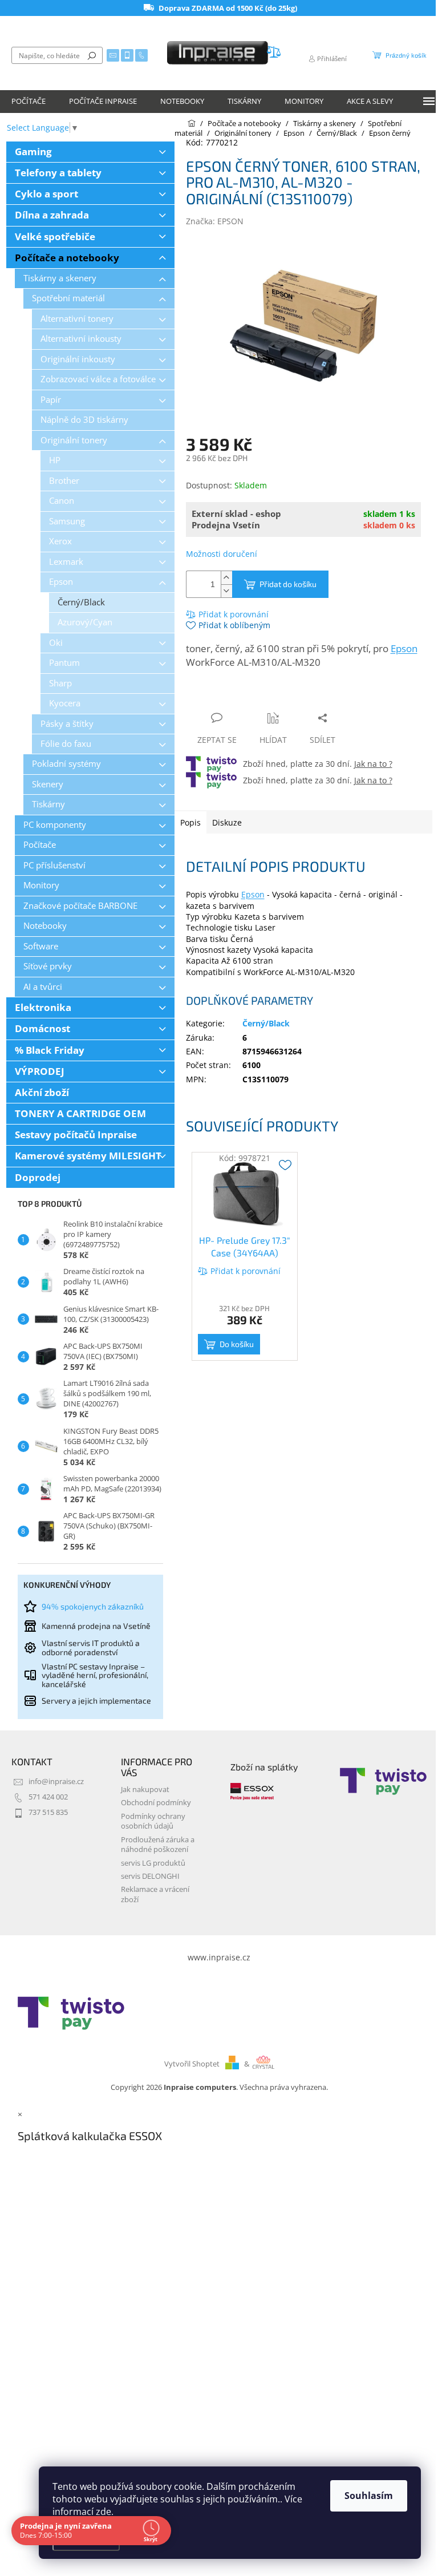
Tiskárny (48, 804)
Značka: (215, 221)
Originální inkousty (78, 359)
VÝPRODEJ (40, 1071)
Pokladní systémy (66, 764)
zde (104, 2512)
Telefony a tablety (58, 173)
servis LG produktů (153, 1863)
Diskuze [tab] (227, 822)
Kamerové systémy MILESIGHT (88, 1156)
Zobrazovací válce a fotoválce (98, 379)
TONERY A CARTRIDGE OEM (80, 1113)
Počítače (40, 845)
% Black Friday (50, 1050)
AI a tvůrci (43, 987)
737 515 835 (48, 1812)
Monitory (41, 885)
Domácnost (42, 1028)
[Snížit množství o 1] (226, 591)
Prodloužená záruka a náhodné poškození (158, 1845)
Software (41, 946)
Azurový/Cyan (85, 622)
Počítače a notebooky (67, 258)
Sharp (60, 683)
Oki (56, 643)
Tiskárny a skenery (60, 278)
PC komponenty (55, 825)
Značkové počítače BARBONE (80, 906)
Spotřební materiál (68, 298)
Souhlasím (369, 2496)
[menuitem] (29, 102)
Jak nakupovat (145, 1790)
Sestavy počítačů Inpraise (76, 1135)
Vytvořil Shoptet (192, 2064)
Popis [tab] (190, 822)
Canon (62, 501)
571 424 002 (48, 1797)
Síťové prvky (48, 966)
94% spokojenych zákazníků (93, 1606)
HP (55, 460)
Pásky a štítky (67, 724)
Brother (64, 481)
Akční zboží (42, 1092)
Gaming (33, 151)
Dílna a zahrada (52, 215)
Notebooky (45, 926)
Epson (61, 582)
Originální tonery (74, 440)
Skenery (48, 784)
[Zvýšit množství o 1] (226, 578)
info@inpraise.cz (56, 1782)
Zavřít (247, 696)
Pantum (64, 663)
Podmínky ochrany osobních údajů (153, 1821)
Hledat (92, 55)
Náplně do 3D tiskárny (84, 420)
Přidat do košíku (288, 584)
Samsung (67, 521)
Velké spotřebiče (55, 236)
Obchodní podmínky (156, 1803)
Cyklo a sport (46, 194)
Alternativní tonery (77, 319)
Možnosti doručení (222, 554)
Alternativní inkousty (81, 339)
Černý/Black (81, 602)
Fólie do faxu (66, 744)
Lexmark (66, 562)
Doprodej (38, 1177)
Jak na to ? (373, 764)
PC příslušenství (54, 865)
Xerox (60, 541)
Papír (51, 400)
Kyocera (65, 703)
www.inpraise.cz (219, 1957)
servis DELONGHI (150, 1876)
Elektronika (43, 1007)
